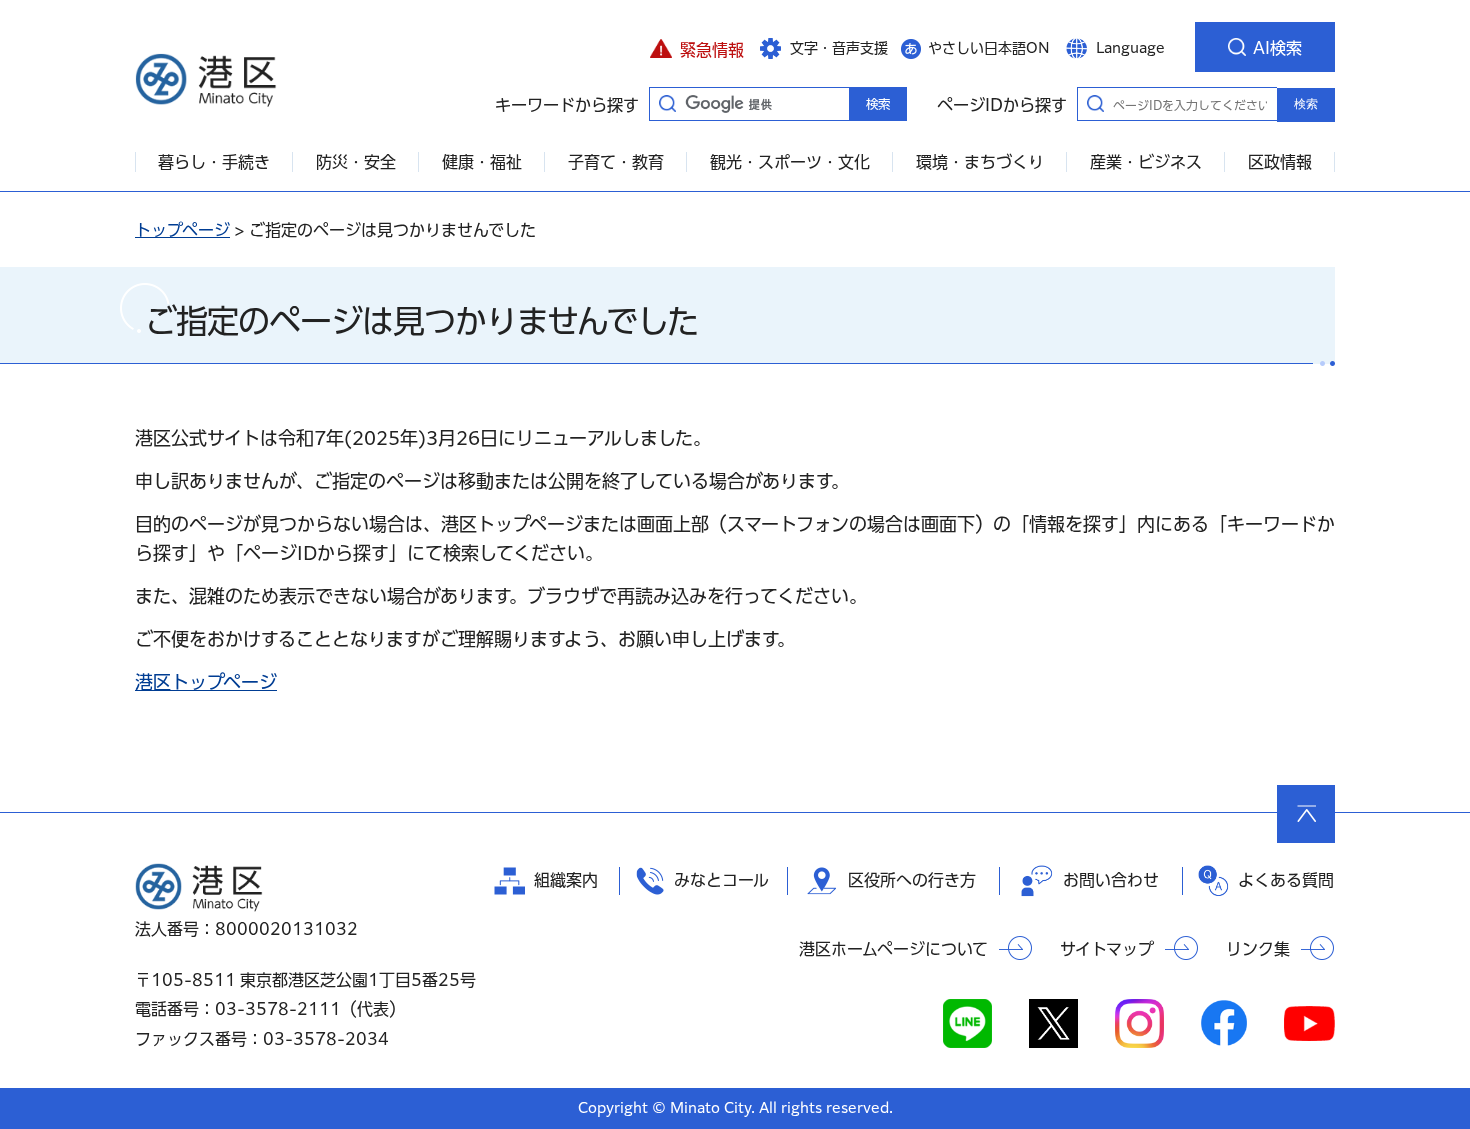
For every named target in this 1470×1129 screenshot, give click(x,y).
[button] (696, 47)
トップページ (182, 230)
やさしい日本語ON (989, 48)
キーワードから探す (667, 103)
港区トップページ (206, 682)
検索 (1306, 104)
